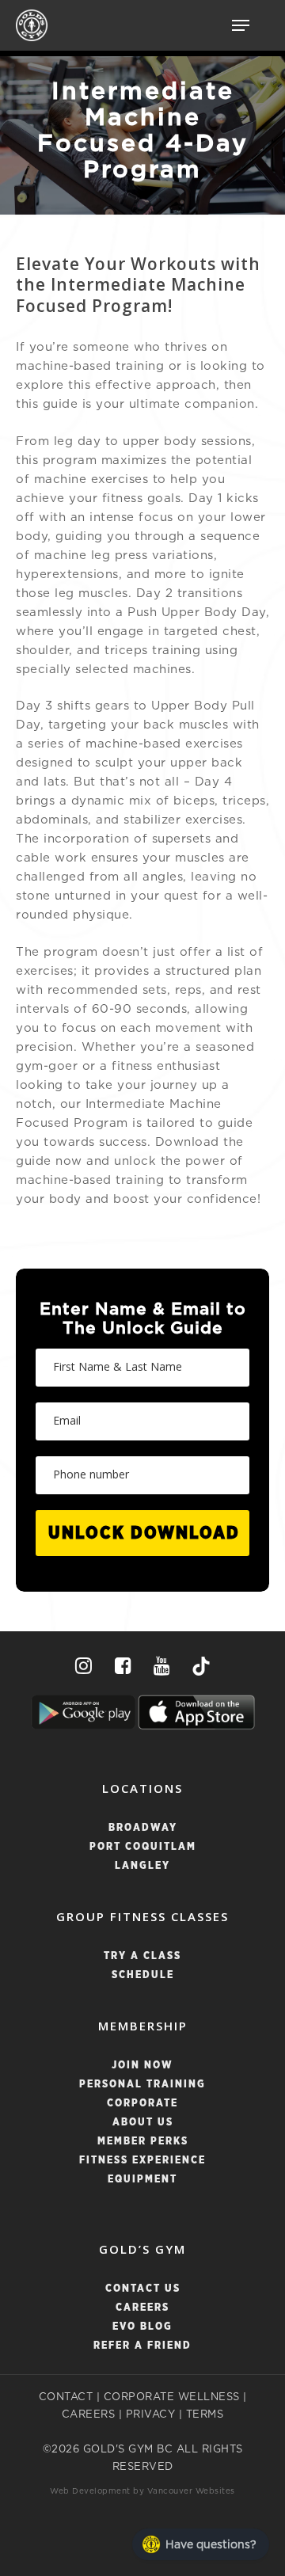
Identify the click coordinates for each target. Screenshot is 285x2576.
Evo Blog (142, 2327)
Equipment (142, 2180)
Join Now (142, 2066)
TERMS (205, 2415)
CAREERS (89, 2415)
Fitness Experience (142, 2161)
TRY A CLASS (142, 1956)
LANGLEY (142, 1866)
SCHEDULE (143, 1975)
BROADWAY (143, 1828)
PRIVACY (151, 2415)
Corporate (142, 2104)
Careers (142, 2308)
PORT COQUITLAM (143, 1847)
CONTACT (66, 2397)
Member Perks (143, 2142)
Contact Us (143, 2289)
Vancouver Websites (191, 2491)
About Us (143, 2123)
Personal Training (142, 2085)
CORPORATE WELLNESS (172, 2397)
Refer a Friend (142, 2346)
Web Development (90, 2491)
